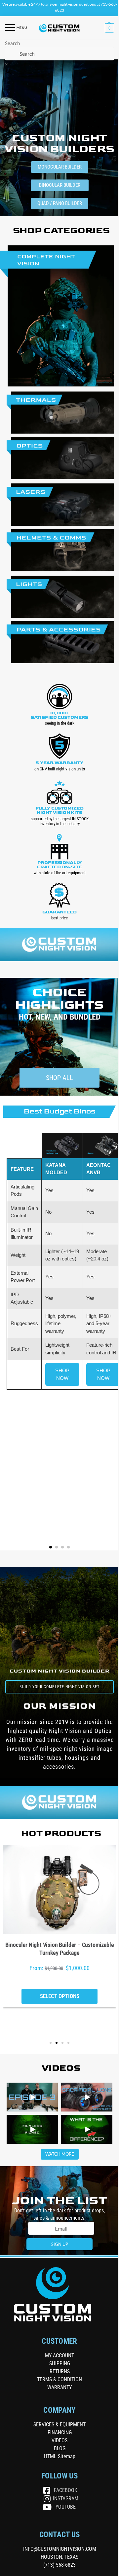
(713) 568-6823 (59, 2565)
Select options (60, 1996)
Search (12, 43)
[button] (109, 28)
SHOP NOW (62, 1374)
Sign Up (60, 2244)
